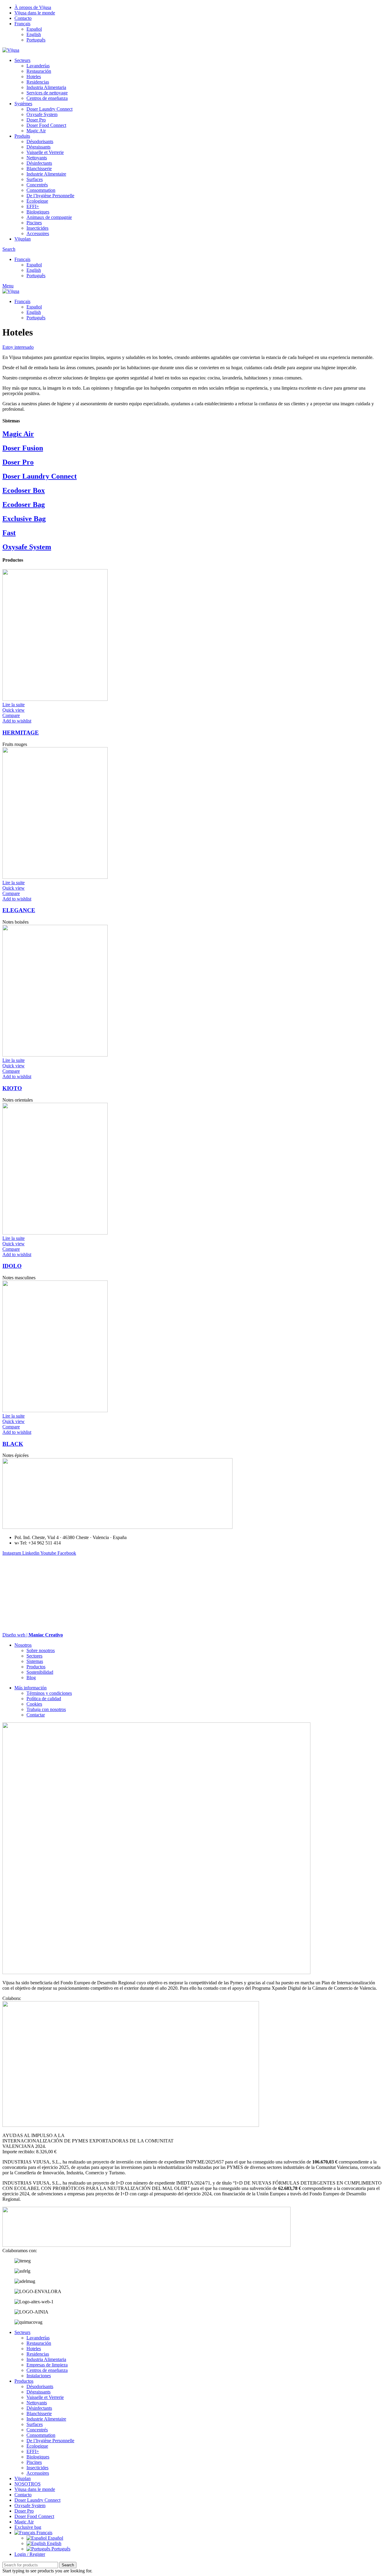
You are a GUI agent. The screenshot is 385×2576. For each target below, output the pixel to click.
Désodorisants (40, 141)
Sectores (34, 1656)
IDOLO (12, 1266)
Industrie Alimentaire (46, 174)
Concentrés (37, 185)
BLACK (13, 1444)
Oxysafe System (42, 114)
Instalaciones (39, 2376)
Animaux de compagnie (49, 217)
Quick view (14, 710)
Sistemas (35, 1661)
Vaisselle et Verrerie (45, 152)
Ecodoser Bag (24, 504)
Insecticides (37, 228)
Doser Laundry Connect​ (49, 109)
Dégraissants (38, 147)
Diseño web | (33, 1635)
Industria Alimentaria (46, 87)
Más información (31, 1688)
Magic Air (36, 131)
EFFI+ (33, 206)
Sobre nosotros (41, 1650)
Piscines (34, 223)
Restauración (39, 71)
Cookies (34, 1704)
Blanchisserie (39, 169)
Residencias (38, 82)
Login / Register (30, 2554)
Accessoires (38, 233)
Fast (9, 533)
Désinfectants (39, 163)
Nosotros (23, 1645)
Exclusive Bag (24, 519)
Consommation (41, 190)
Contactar (36, 1715)
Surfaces (35, 179)
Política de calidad (44, 1699)
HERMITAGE (21, 733)
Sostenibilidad (40, 1672)
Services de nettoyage (47, 93)
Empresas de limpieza (47, 2365)
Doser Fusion (23, 448)
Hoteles (34, 77)
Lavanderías (38, 66)
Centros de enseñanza (47, 98)
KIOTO (12, 1088)
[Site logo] (11, 50)
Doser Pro (36, 120)
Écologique (37, 201)
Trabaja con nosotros (46, 1709)
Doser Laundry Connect (40, 476)
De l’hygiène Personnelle (50, 196)
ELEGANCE (19, 910)
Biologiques (38, 212)
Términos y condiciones (49, 1693)
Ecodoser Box (24, 490)
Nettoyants (37, 158)
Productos (36, 1667)
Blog (31, 1677)
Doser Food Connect (46, 125)
